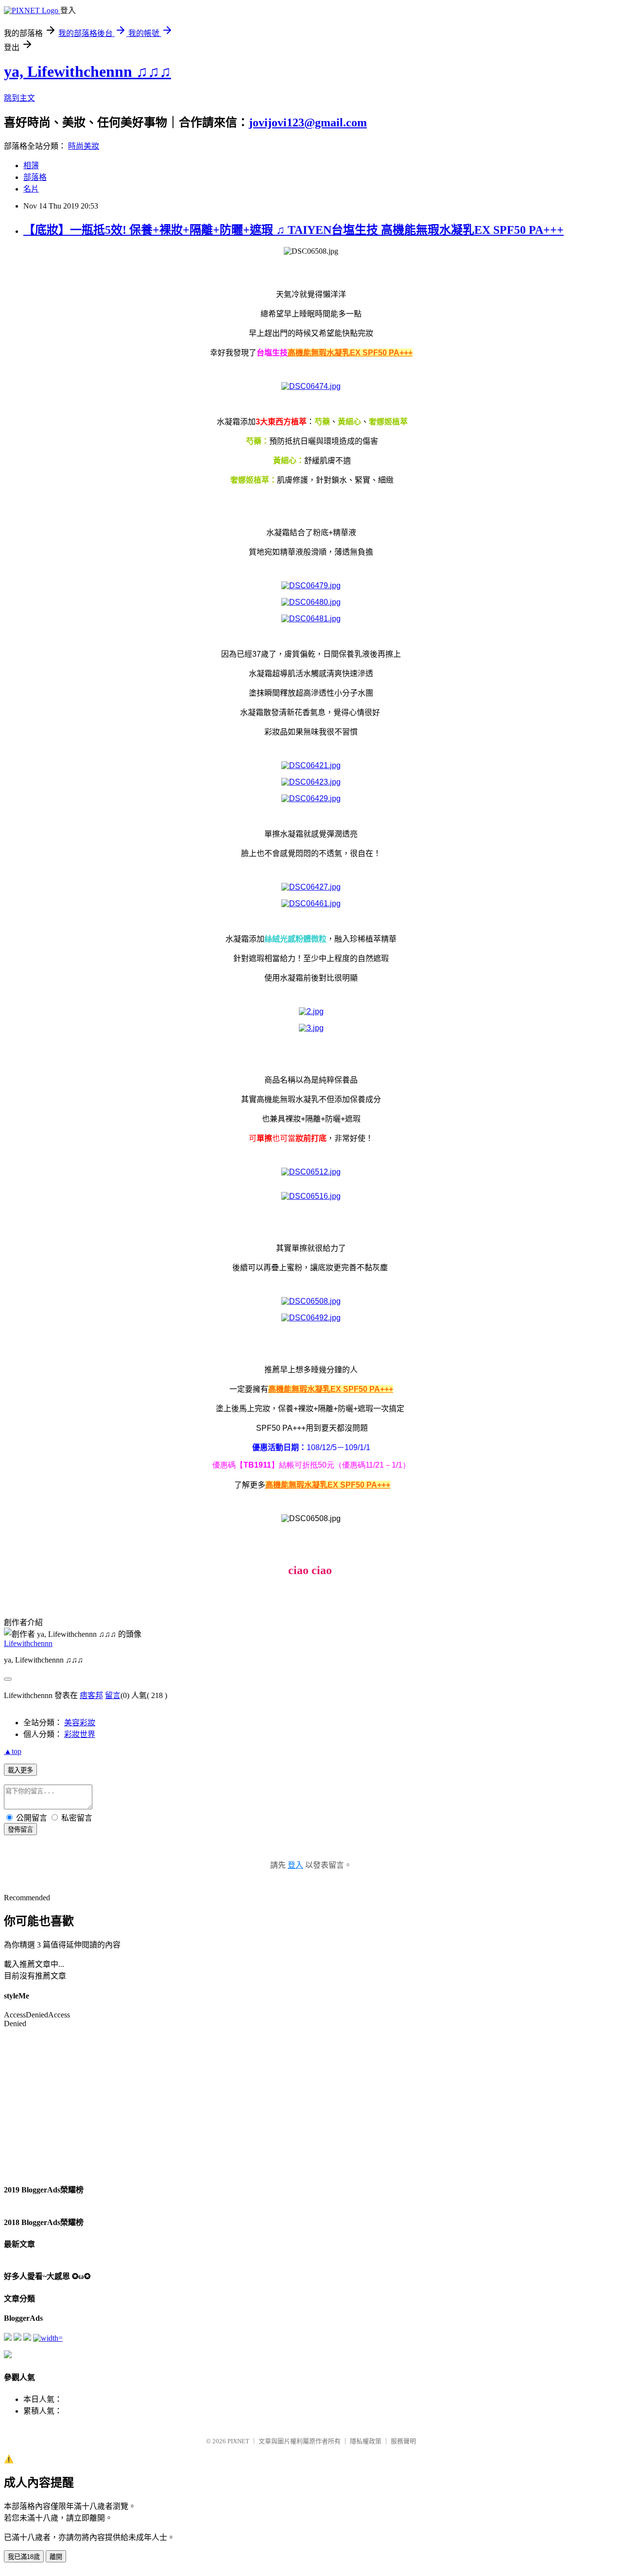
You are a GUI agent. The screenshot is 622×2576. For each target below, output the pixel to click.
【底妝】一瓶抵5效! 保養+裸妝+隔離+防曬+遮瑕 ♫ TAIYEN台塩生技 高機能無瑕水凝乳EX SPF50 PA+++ (294, 230)
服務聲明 (403, 2441)
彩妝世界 (80, 1734)
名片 (31, 189)
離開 (56, 2557)
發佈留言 (20, 1830)
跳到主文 (19, 98)
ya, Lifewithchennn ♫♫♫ (87, 71)
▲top (13, 1751)
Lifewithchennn (28, 1643)
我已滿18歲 (24, 2557)
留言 (113, 1695)
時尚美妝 (84, 146)
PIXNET (238, 2441)
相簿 (31, 166)
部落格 (35, 177)
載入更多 (20, 1770)
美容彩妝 (80, 1723)
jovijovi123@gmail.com (308, 123)
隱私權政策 (366, 2441)
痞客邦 (91, 1695)
